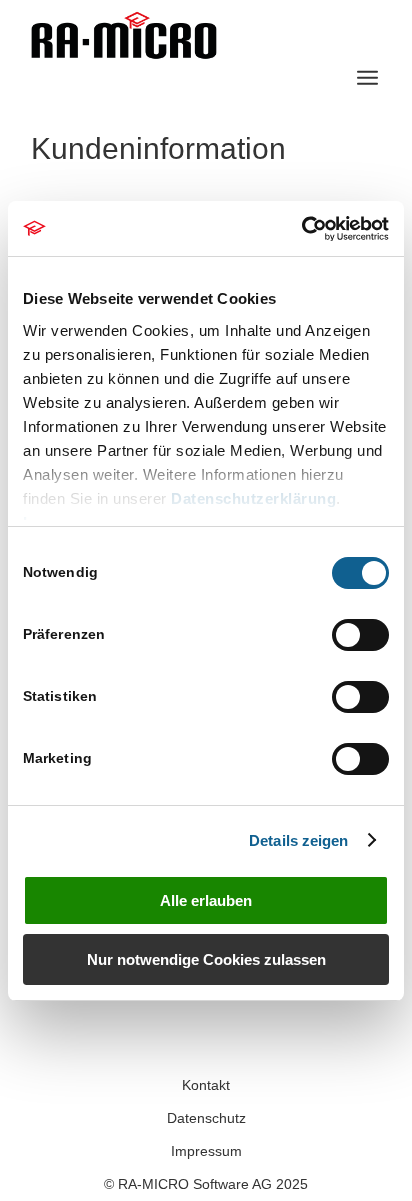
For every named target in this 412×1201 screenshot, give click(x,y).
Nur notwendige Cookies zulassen (206, 959)
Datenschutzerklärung (253, 498)
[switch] (360, 635)
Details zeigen (298, 840)
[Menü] (367, 78)
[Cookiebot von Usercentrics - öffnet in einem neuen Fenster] (301, 229)
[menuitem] (367, 78)
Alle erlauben (206, 900)
